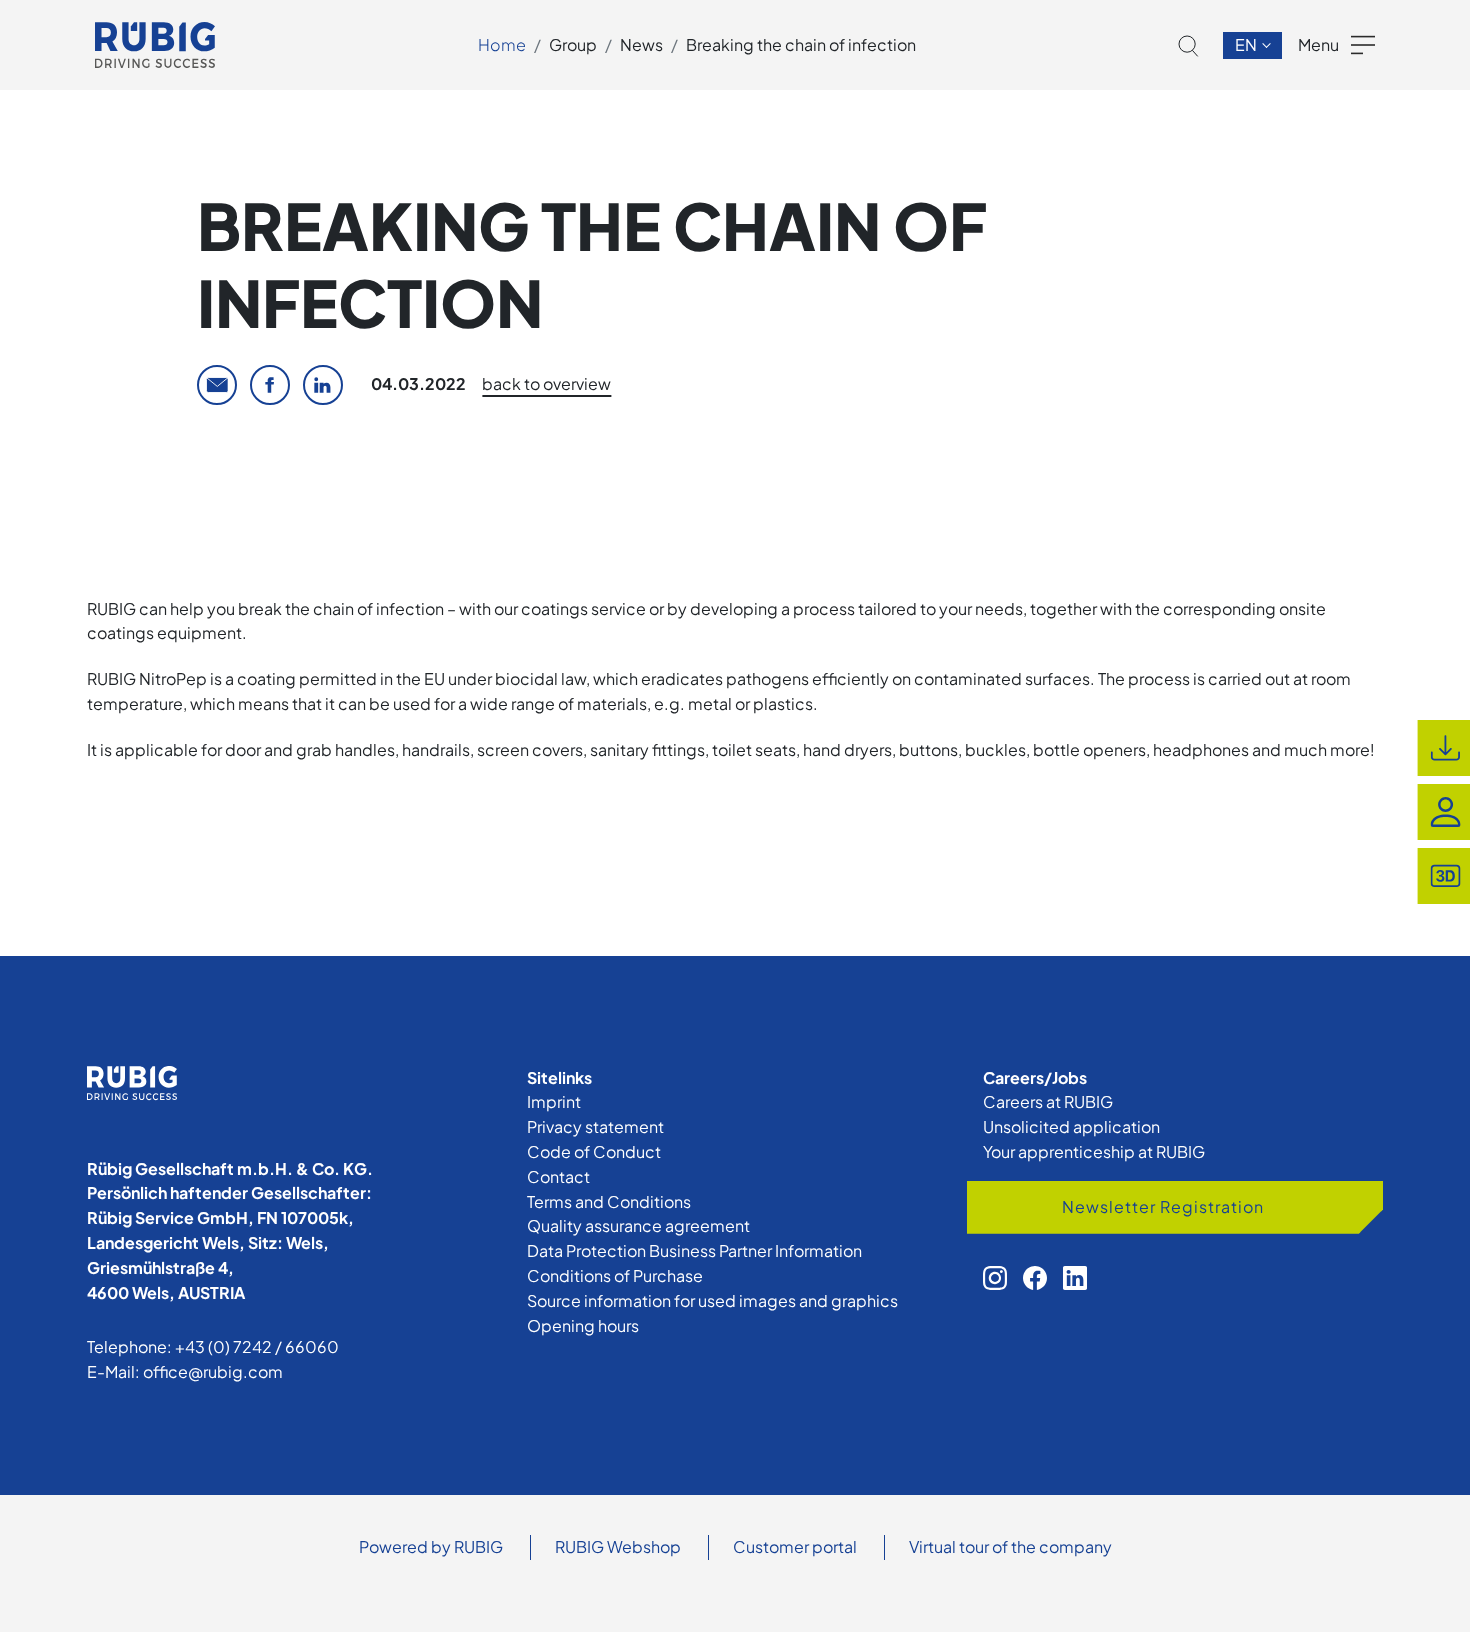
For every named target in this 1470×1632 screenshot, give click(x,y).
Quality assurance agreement (638, 1225)
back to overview (546, 383)
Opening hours (583, 1325)
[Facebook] (270, 385)
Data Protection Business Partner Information (694, 1250)
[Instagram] (995, 1278)
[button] (1188, 46)
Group (573, 44)
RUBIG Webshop (618, 1546)
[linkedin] (1075, 1278)
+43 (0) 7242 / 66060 (257, 1346)
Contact (558, 1176)
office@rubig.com (213, 1371)
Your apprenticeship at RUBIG (1094, 1151)
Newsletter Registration (1163, 1206)
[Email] (217, 385)
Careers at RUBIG (1048, 1101)
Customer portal (795, 1546)
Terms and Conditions (609, 1201)
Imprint (554, 1101)
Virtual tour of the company (1010, 1546)
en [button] (1247, 44)
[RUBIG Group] (155, 45)
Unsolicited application (1071, 1126)
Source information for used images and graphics (712, 1300)
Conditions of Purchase (615, 1275)
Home (502, 44)
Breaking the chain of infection (801, 44)
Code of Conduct (594, 1151)
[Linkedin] (323, 385)
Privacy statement (595, 1126)
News (641, 44)
